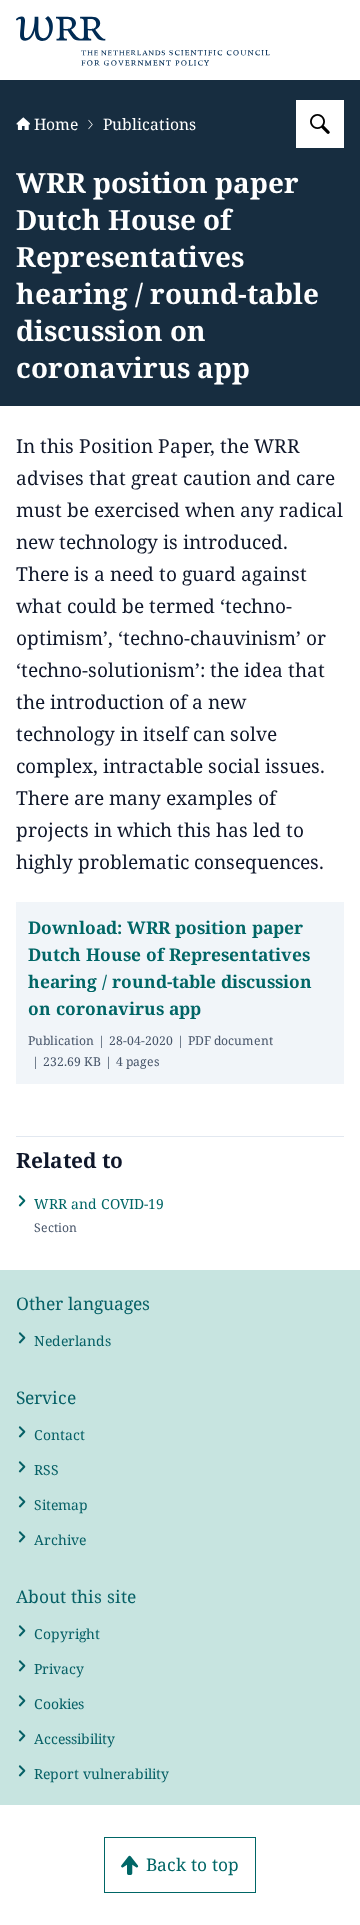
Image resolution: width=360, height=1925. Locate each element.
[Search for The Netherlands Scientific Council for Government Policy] (320, 124)
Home (56, 124)
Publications (149, 124)
